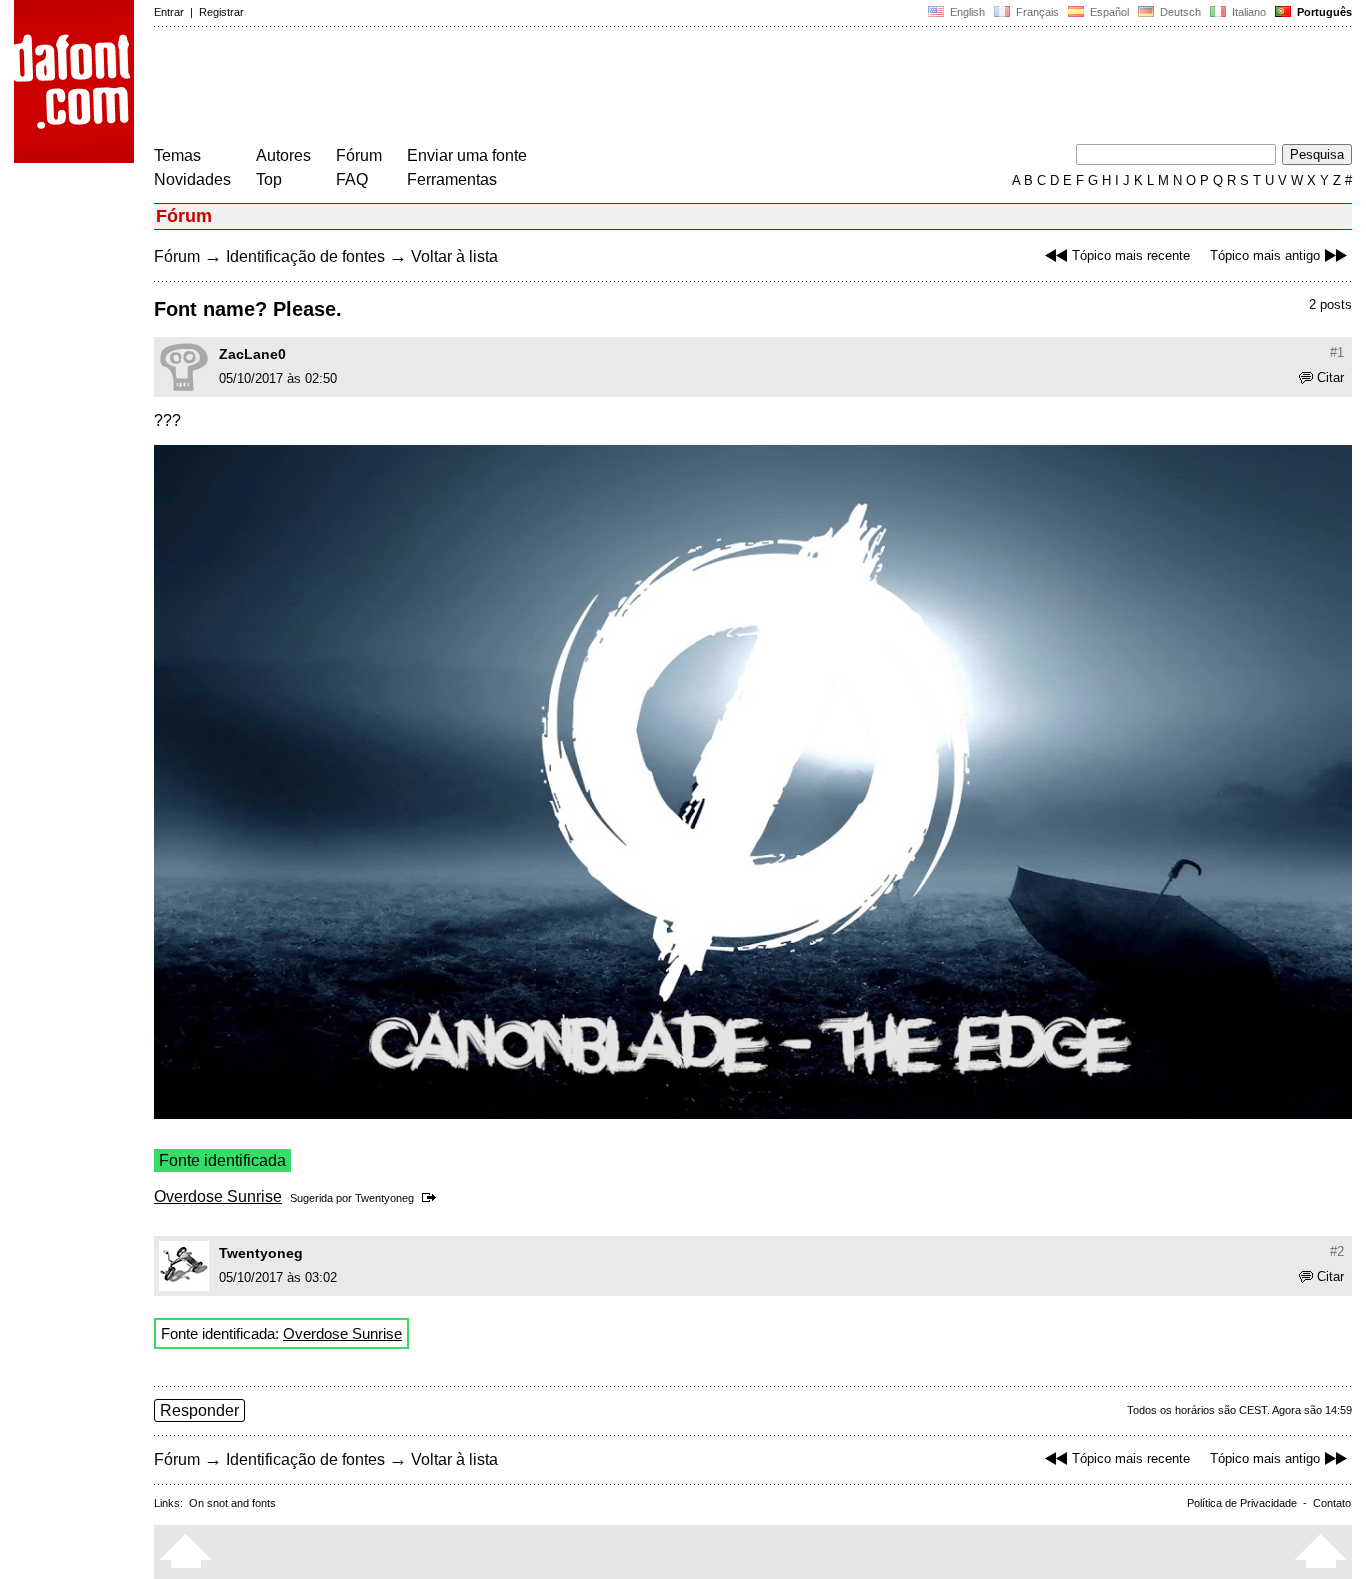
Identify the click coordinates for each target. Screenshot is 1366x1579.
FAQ (352, 179)
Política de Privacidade (1242, 1503)
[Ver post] (432, 1198)
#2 (1337, 1251)
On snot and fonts (232, 1503)
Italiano (1247, 12)
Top (269, 179)
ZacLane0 (252, 354)
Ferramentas (452, 179)
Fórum (359, 155)
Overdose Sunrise (218, 1196)
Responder (199, 1410)
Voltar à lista (454, 256)
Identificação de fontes (305, 256)
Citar (1330, 377)
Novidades (192, 179)
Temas (177, 155)
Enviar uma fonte (467, 155)
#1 (1337, 352)
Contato (1332, 1503)
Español (1108, 12)
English (966, 12)
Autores (283, 155)
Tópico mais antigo (1265, 255)
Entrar (169, 12)
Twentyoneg (384, 1198)
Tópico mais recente (1131, 255)
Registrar (221, 12)
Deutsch (1179, 12)
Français (1036, 12)
